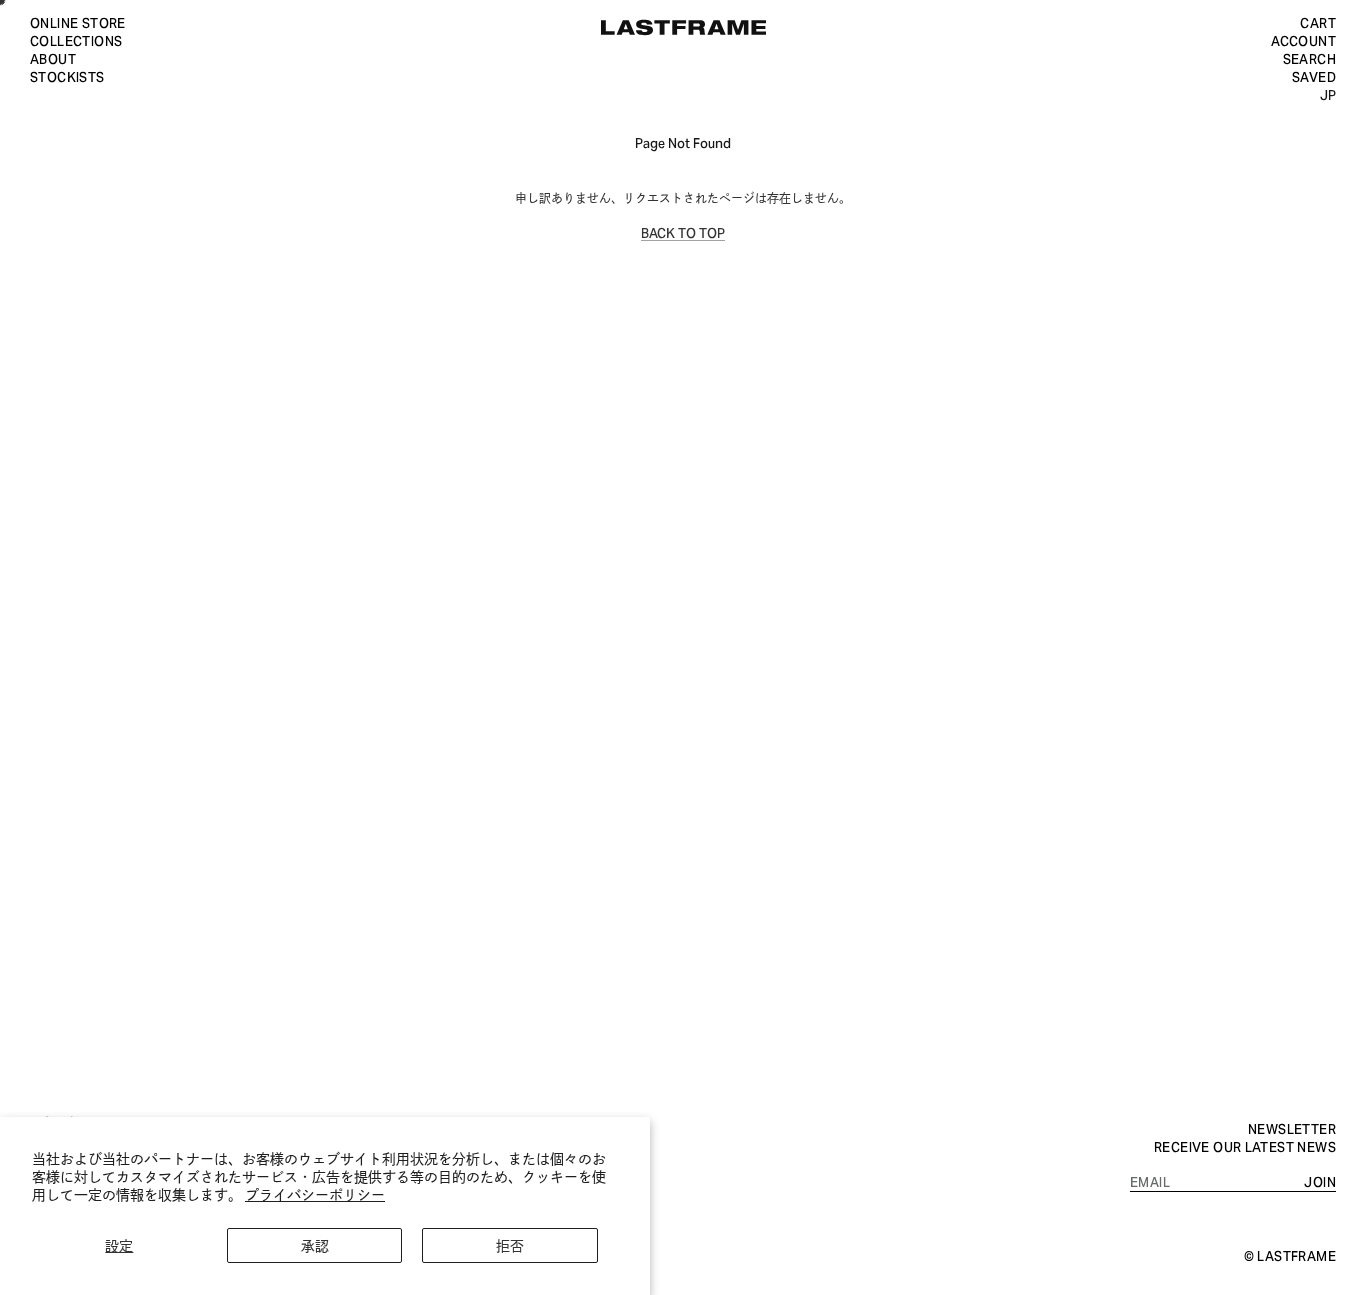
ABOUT (53, 58)
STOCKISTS (67, 76)
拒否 (510, 1244)
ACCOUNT (1303, 40)
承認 (315, 1244)
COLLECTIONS (76, 40)
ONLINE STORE (78, 22)
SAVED (1314, 76)
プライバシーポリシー (315, 1193)
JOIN (1320, 1181)
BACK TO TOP (683, 232)
